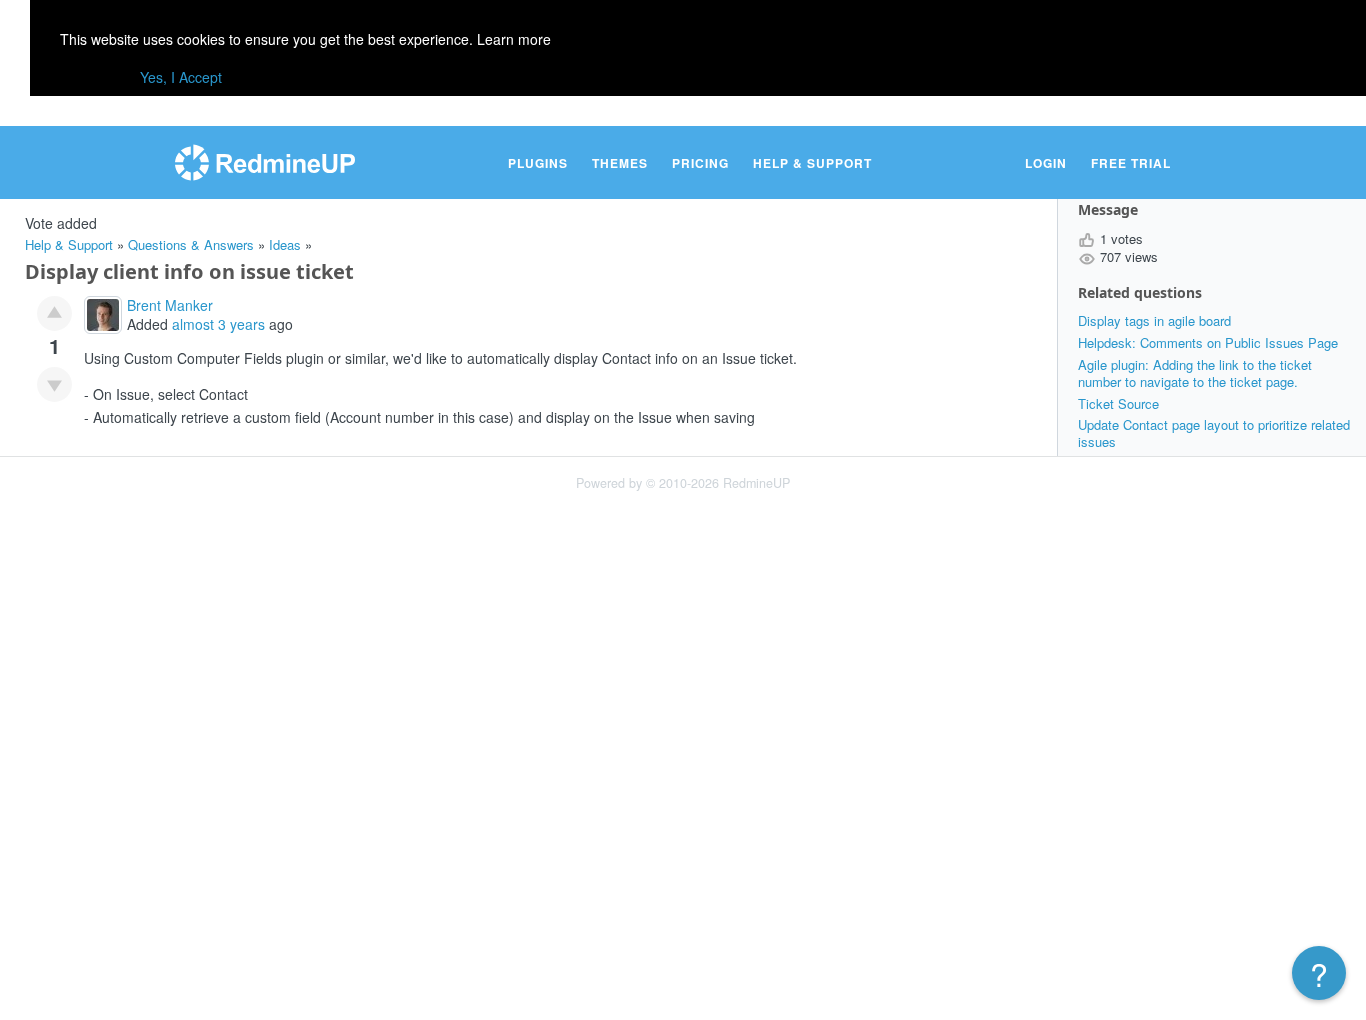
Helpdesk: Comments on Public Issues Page (1208, 342)
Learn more (514, 39)
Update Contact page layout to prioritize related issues (1214, 433)
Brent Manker (170, 305)
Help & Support (812, 163)
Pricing (700, 163)
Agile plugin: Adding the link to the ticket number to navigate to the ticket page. (1195, 373)
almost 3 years (218, 324)
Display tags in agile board (1154, 320)
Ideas (285, 244)
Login (1046, 163)
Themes (620, 163)
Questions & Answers (191, 244)
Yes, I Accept (181, 77)
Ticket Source (1118, 403)
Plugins (538, 163)
